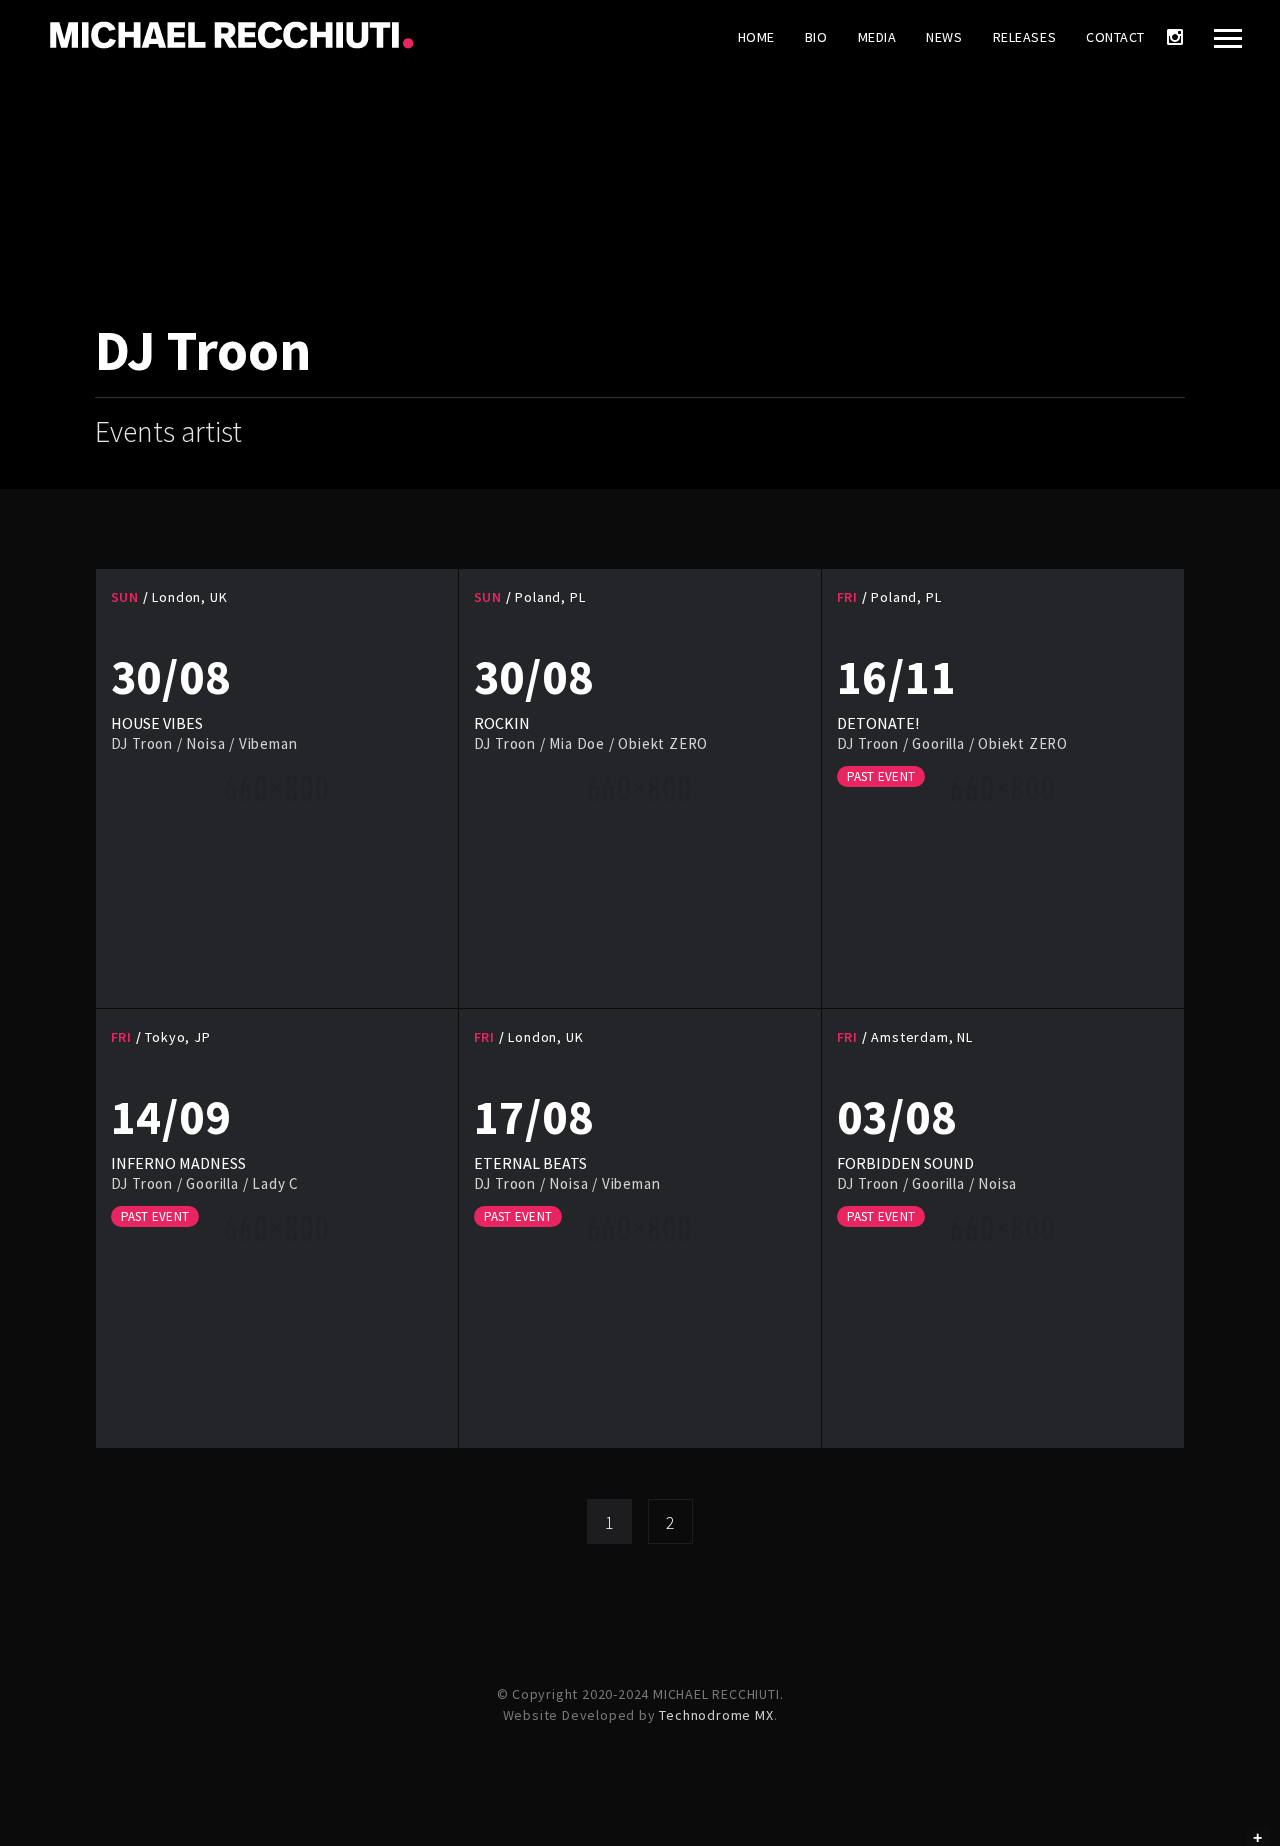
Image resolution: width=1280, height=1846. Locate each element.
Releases (1024, 37)
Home (756, 37)
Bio (816, 37)
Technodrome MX (716, 1715)
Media (877, 37)
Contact (1115, 37)
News (944, 37)
